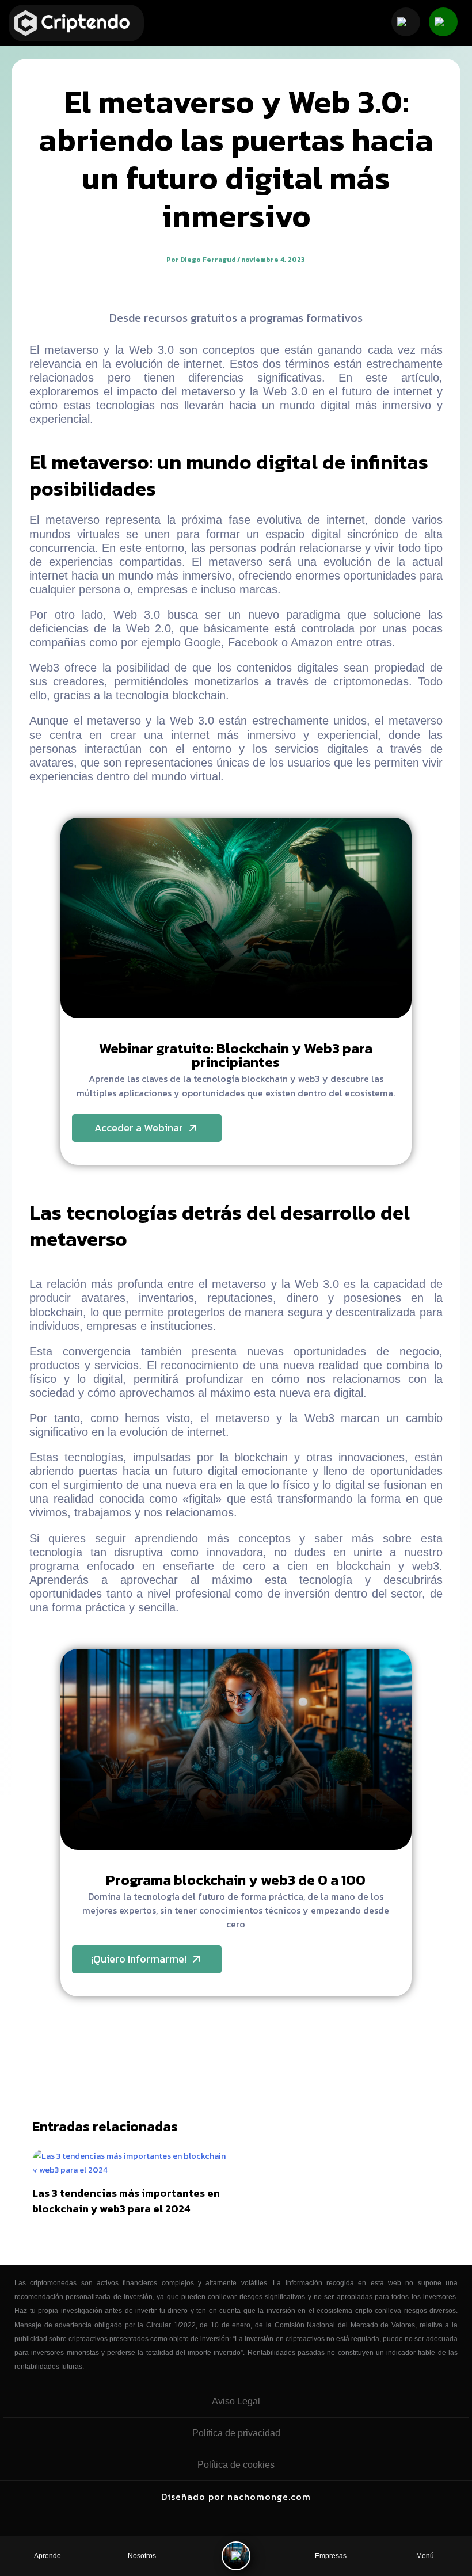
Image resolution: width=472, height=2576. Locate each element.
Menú (425, 2556)
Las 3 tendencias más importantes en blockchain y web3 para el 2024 (126, 2201)
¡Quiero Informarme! (139, 1959)
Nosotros (142, 2556)
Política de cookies (236, 2465)
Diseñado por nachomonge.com (236, 2497)
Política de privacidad (236, 2433)
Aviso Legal (236, 2401)
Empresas (331, 2556)
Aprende (47, 2556)
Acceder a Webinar (139, 1128)
